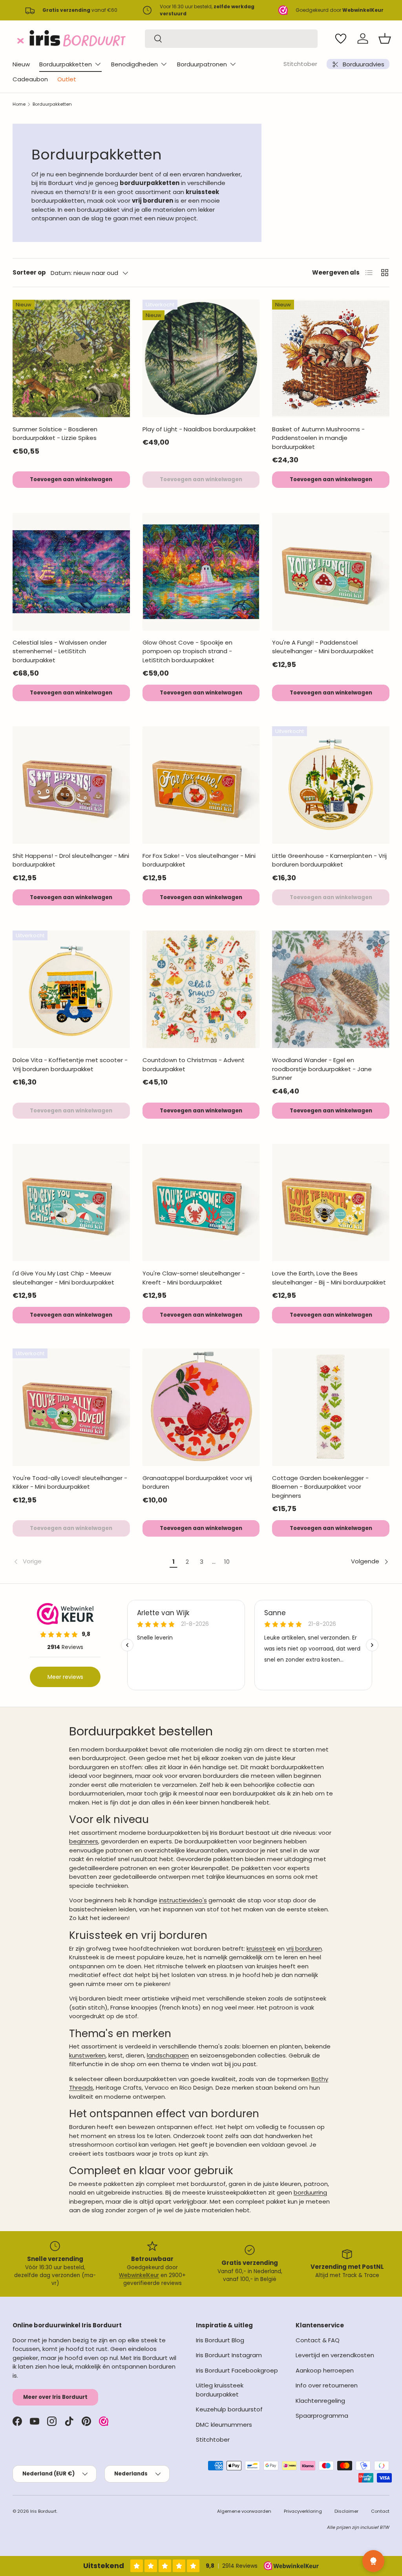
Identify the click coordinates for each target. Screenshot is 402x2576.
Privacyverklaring (303, 2511)
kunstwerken (87, 2055)
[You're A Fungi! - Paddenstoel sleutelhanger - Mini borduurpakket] (331, 572)
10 (227, 1562)
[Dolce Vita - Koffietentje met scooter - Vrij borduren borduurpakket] (71, 989)
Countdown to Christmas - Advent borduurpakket (194, 1064)
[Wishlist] (341, 38)
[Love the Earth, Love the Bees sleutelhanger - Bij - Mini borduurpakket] (331, 1203)
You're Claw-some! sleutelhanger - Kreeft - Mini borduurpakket (194, 1278)
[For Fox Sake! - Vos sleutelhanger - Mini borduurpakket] (201, 785)
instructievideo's (183, 1900)
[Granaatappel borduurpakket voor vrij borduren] (201, 1407)
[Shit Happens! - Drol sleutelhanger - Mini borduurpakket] (71, 785)
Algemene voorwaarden (244, 2511)
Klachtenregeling (320, 2401)
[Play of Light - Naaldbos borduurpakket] (201, 358)
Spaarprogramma (322, 2416)
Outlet (67, 79)
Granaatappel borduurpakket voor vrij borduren (197, 1482)
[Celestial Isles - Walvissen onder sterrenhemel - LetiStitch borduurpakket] (71, 572)
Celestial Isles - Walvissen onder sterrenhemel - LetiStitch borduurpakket (60, 651)
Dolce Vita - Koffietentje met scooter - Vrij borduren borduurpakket (70, 1064)
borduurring (310, 2192)
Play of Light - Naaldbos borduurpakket (199, 429)
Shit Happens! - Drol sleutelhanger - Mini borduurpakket (71, 860)
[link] (90, 1562)
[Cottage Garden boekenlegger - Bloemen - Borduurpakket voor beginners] (331, 1407)
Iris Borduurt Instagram (229, 2355)
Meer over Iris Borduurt (55, 2397)
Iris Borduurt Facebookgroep (237, 2370)
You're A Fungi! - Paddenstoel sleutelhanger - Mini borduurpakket (323, 647)
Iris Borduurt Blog (220, 2340)
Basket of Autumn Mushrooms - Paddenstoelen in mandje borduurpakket (318, 438)
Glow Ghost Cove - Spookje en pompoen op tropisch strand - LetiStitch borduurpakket (187, 651)
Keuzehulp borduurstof (229, 2409)
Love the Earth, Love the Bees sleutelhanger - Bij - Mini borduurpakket (329, 1278)
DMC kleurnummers (224, 2425)
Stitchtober (300, 64)
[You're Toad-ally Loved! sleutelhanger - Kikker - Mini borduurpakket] (71, 1407)
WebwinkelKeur (139, 2275)
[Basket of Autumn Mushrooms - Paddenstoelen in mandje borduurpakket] (331, 358)
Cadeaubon (30, 79)
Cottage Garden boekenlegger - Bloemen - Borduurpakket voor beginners (320, 1487)
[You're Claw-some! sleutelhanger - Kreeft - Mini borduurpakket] (201, 1203)
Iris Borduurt (43, 2511)
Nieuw (21, 64)
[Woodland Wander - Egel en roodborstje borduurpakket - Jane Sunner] (331, 989)
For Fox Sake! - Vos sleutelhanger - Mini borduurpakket (199, 860)
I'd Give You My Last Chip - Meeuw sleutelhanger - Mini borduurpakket (63, 1278)
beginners (84, 1841)
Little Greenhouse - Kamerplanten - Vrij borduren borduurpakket (329, 860)
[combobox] (231, 39)
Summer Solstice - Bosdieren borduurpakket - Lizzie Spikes (55, 434)
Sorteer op (29, 272)
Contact (380, 2511)
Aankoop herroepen (325, 2370)
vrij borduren (304, 1948)
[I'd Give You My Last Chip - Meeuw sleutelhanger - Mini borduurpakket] (71, 1203)
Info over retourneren (327, 2385)
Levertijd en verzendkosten (335, 2355)
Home (19, 104)
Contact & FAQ (318, 2340)
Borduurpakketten (52, 104)
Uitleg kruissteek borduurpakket (220, 2390)
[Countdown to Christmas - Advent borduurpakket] (201, 989)
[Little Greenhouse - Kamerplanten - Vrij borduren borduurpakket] (331, 785)
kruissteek (261, 1948)
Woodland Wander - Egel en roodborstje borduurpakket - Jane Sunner (322, 1069)
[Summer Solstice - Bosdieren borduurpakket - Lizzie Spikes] (71, 358)
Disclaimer (346, 2511)
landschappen (168, 2055)
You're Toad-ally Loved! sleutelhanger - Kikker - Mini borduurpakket (70, 1482)
